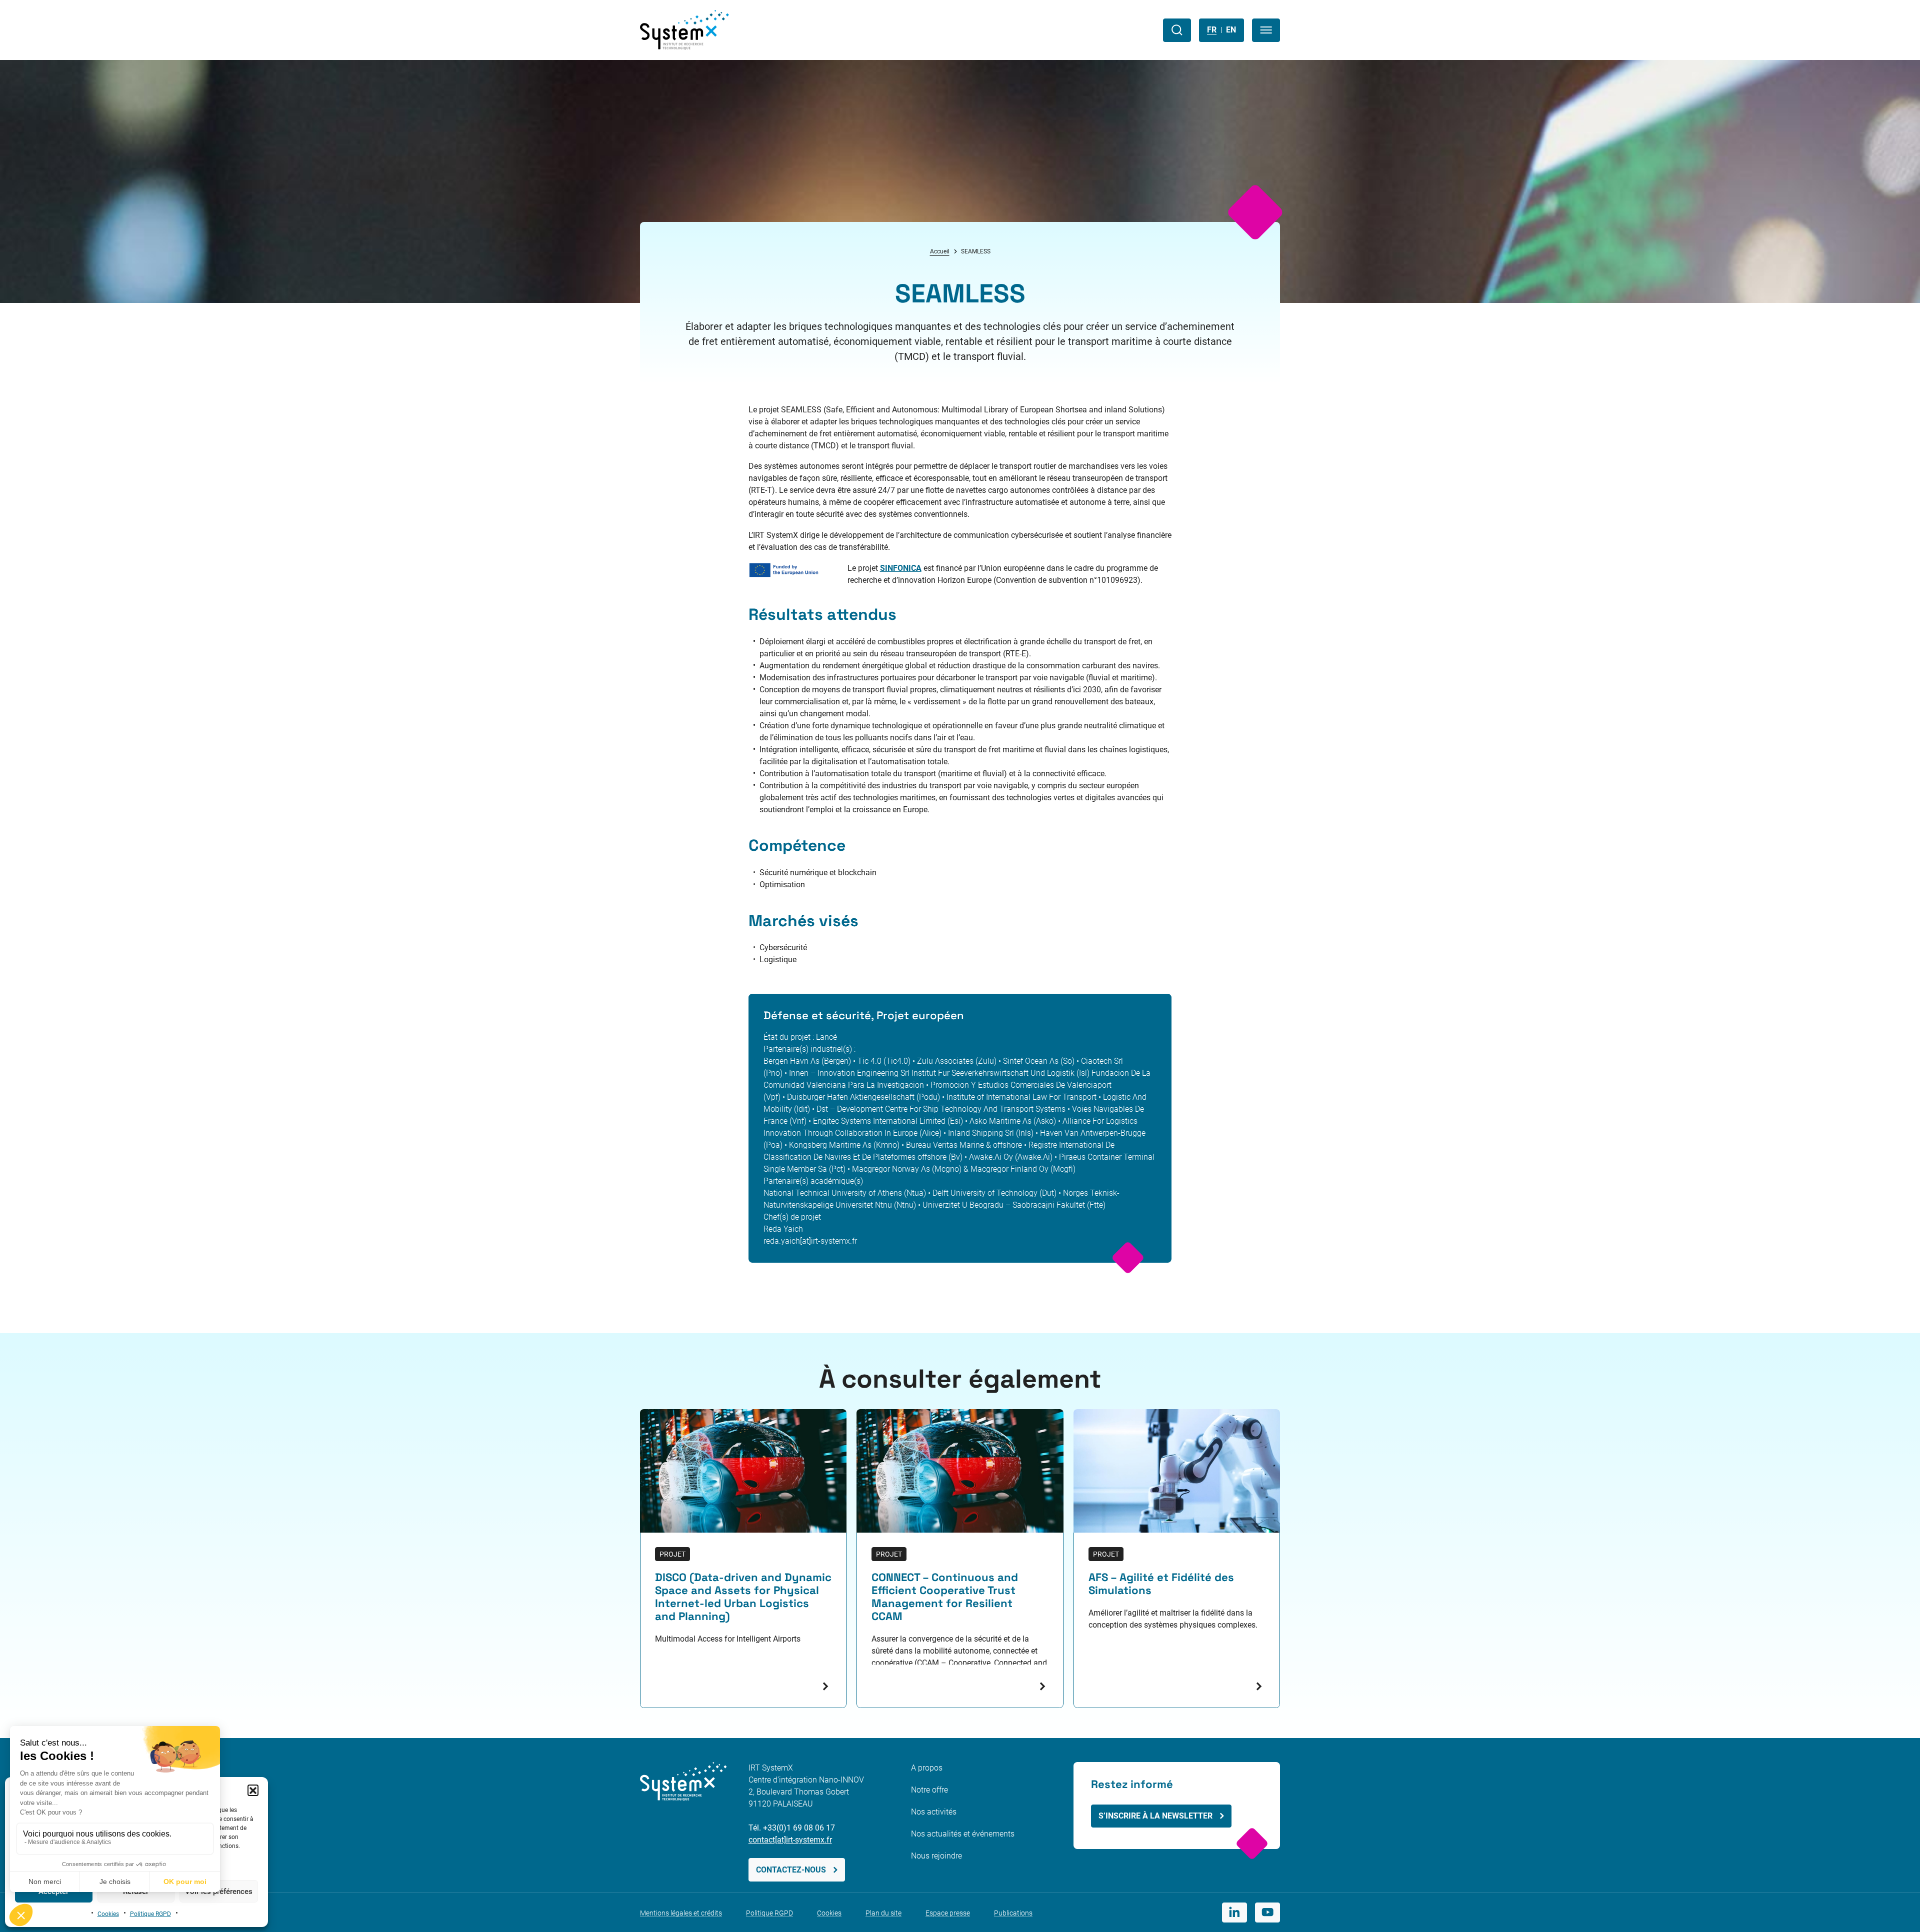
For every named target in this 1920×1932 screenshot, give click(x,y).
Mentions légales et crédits (681, 1913)
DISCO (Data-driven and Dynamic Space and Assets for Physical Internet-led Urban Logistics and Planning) (743, 1597)
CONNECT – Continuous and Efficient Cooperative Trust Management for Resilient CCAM (945, 1597)
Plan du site (883, 1913)
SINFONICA (901, 568)
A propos (927, 1768)
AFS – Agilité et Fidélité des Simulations (1161, 1584)
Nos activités (934, 1812)
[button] (253, 1790)
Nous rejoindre (936, 1856)
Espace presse (948, 1913)
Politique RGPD (150, 1914)
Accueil (940, 251)
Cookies (108, 1914)
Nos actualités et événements (963, 1834)
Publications (1013, 1913)
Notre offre (929, 1790)
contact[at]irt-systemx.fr (790, 1840)
